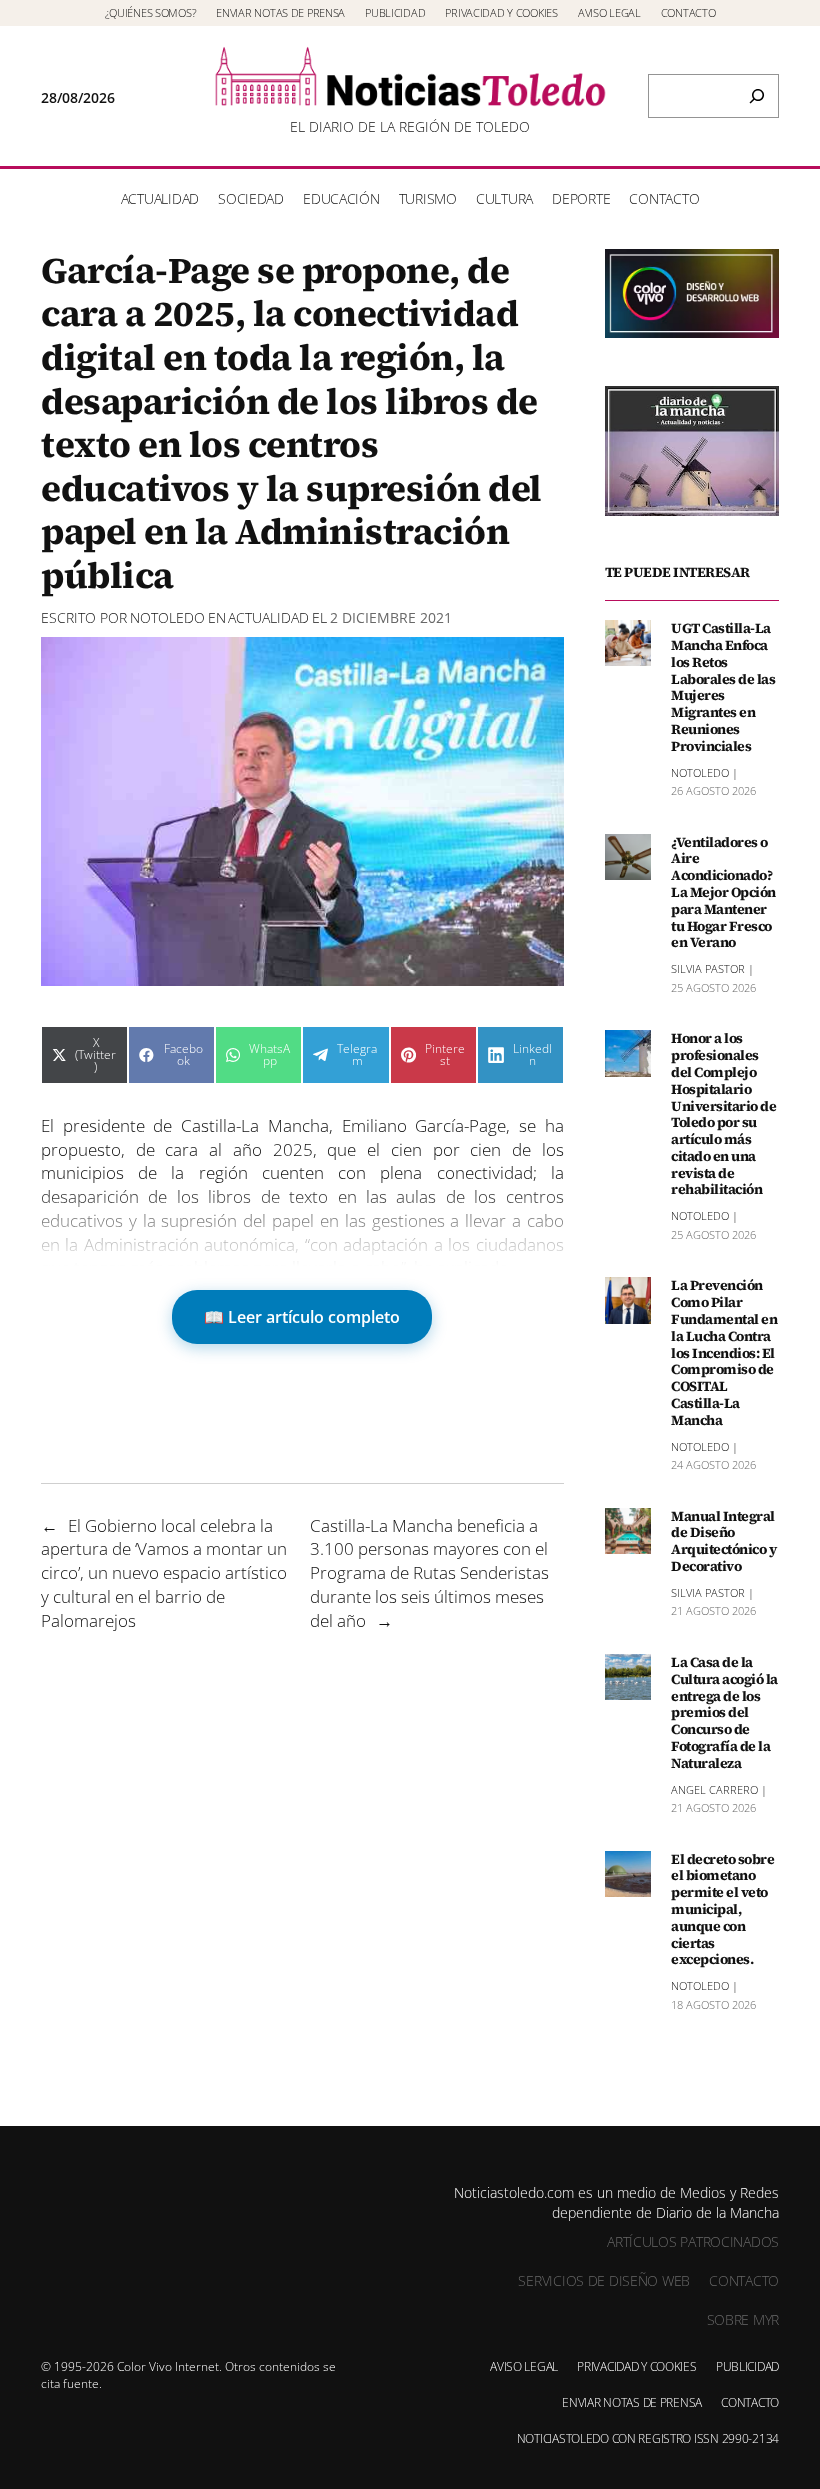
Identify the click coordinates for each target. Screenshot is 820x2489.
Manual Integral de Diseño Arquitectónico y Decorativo (723, 1541)
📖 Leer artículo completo (302, 1317)
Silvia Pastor (708, 968)
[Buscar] (757, 96)
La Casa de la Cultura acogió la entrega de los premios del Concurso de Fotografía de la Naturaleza (724, 1713)
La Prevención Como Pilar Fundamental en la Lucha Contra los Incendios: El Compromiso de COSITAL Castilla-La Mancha (724, 1352)
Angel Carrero (714, 1789)
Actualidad (268, 617)
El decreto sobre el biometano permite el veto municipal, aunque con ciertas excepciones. (722, 1910)
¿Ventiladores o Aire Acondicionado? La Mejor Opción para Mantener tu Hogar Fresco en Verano (723, 893)
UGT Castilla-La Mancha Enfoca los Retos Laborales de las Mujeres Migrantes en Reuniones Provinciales (723, 687)
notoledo (167, 617)
